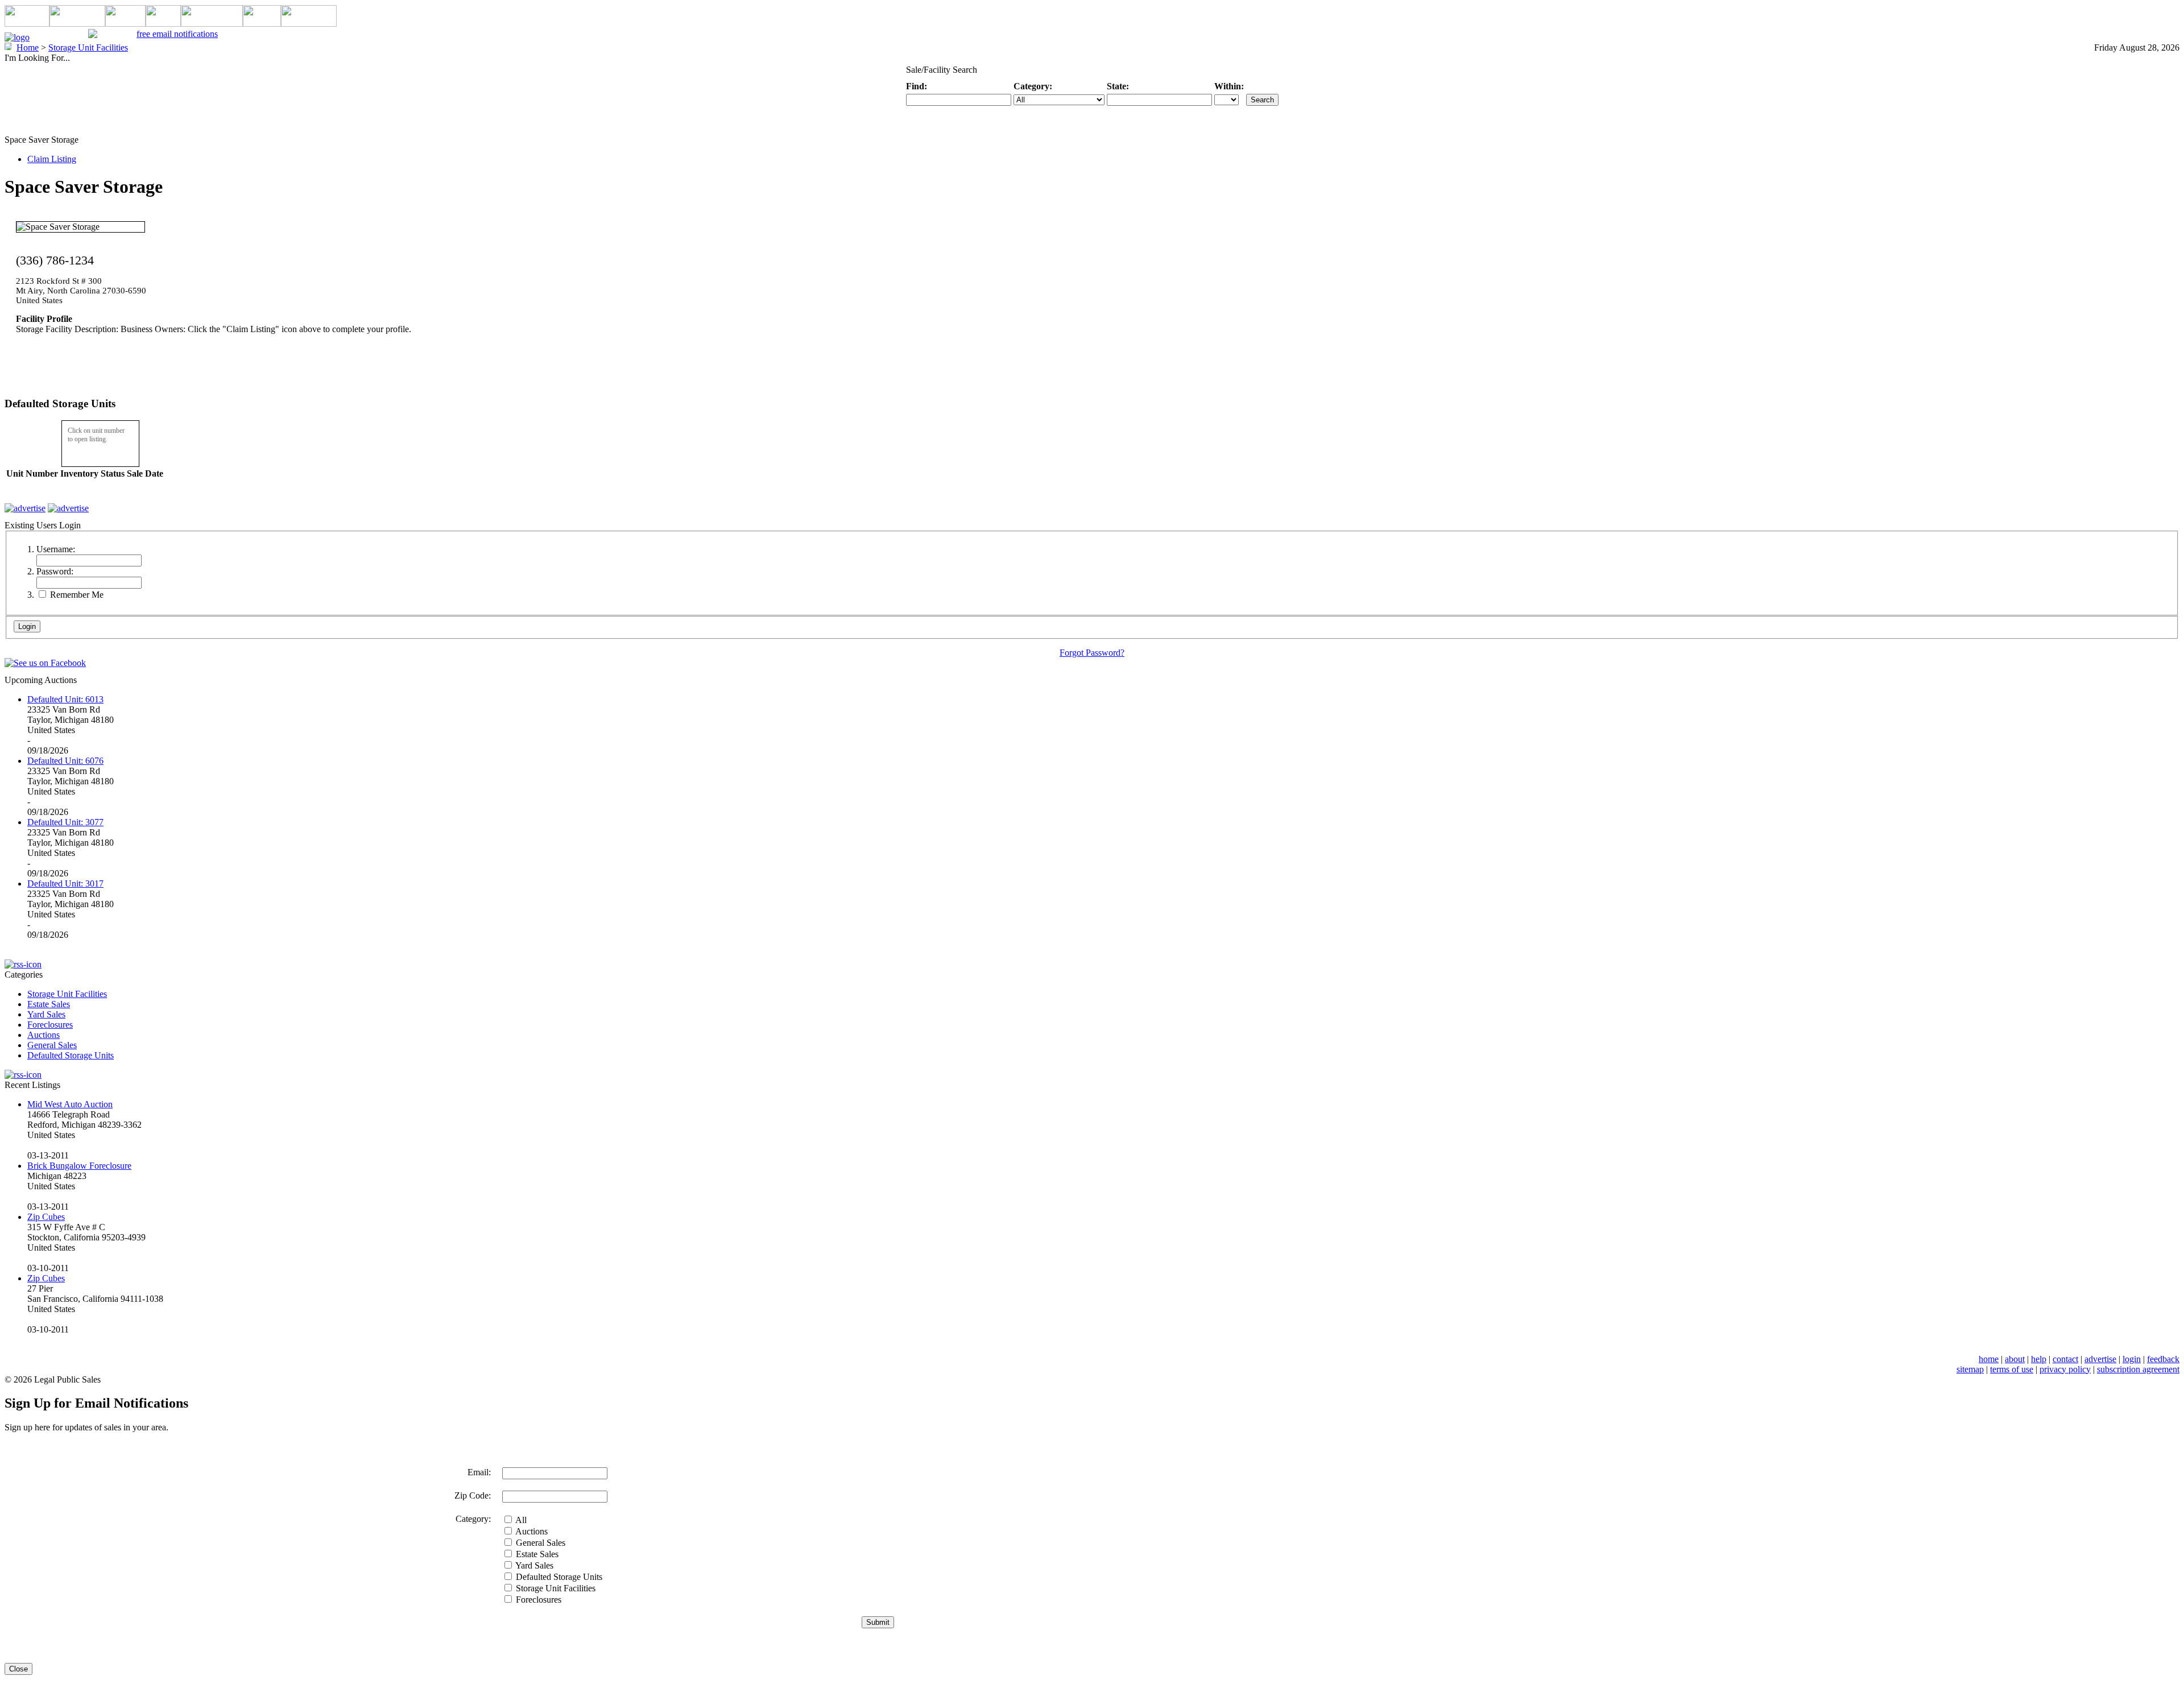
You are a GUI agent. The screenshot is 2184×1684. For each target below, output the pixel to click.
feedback (2163, 1359)
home (1989, 1359)
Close (18, 1669)
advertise (2100, 1359)
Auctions (44, 1035)
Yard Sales (46, 1014)
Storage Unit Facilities (67, 994)
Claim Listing (52, 159)
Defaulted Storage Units (71, 1055)
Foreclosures (50, 1025)
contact (2065, 1359)
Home (28, 47)
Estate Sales (49, 1004)
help (2039, 1359)
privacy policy (2065, 1369)
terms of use (2012, 1369)
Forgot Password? (1092, 653)
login (2132, 1359)
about (2015, 1359)
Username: (56, 549)
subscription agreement (2138, 1369)
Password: (55, 571)
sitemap (1970, 1369)
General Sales (52, 1045)
